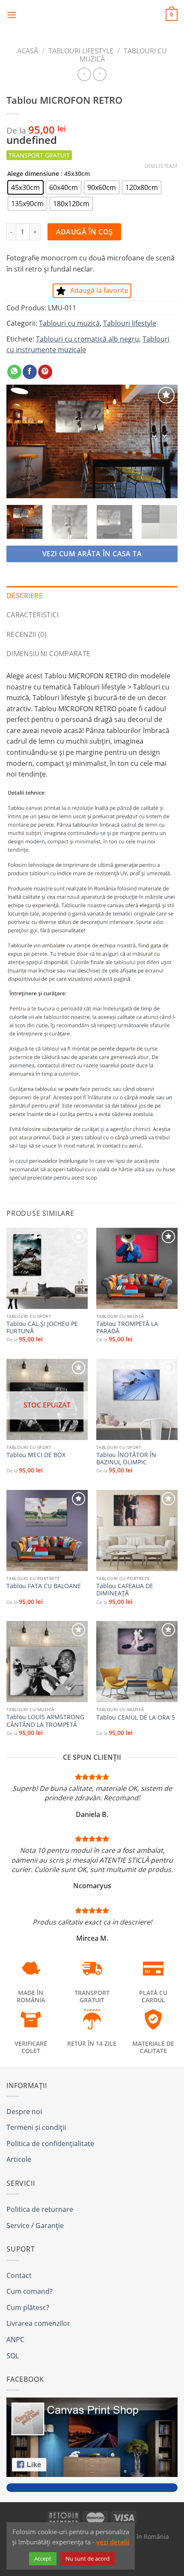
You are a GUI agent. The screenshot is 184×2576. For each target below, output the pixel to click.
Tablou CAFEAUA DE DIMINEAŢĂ (125, 1590)
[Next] (163, 441)
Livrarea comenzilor (38, 2323)
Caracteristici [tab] (33, 615)
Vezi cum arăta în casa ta (92, 554)
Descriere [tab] (25, 596)
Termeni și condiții (36, 2127)
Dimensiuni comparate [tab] (48, 654)
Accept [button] (43, 2558)
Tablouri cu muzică (69, 323)
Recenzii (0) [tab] (27, 634)
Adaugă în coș (85, 232)
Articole (19, 2159)
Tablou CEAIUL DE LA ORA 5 (136, 1717)
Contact (19, 2275)
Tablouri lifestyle (81, 51)
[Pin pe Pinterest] (45, 372)
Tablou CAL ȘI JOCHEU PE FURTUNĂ (42, 1327)
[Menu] (12, 15)
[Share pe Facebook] (30, 372)
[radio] (25, 187)
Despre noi (24, 2112)
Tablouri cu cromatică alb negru (88, 339)
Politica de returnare (40, 2209)
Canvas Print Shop (92, 15)
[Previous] (21, 441)
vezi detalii (113, 2542)
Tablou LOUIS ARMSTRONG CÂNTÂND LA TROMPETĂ (45, 1721)
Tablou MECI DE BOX (36, 1455)
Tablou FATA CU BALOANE (44, 1586)
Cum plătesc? (28, 2307)
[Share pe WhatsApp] (14, 372)
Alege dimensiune (33, 174)
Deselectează (161, 166)
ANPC (15, 2339)
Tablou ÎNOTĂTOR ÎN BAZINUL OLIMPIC (126, 1459)
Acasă (28, 51)
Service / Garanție (35, 2226)
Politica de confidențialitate (50, 2144)
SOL (13, 2356)
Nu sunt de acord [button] (88, 2558)
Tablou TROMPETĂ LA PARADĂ (127, 1327)
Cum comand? (30, 2291)
